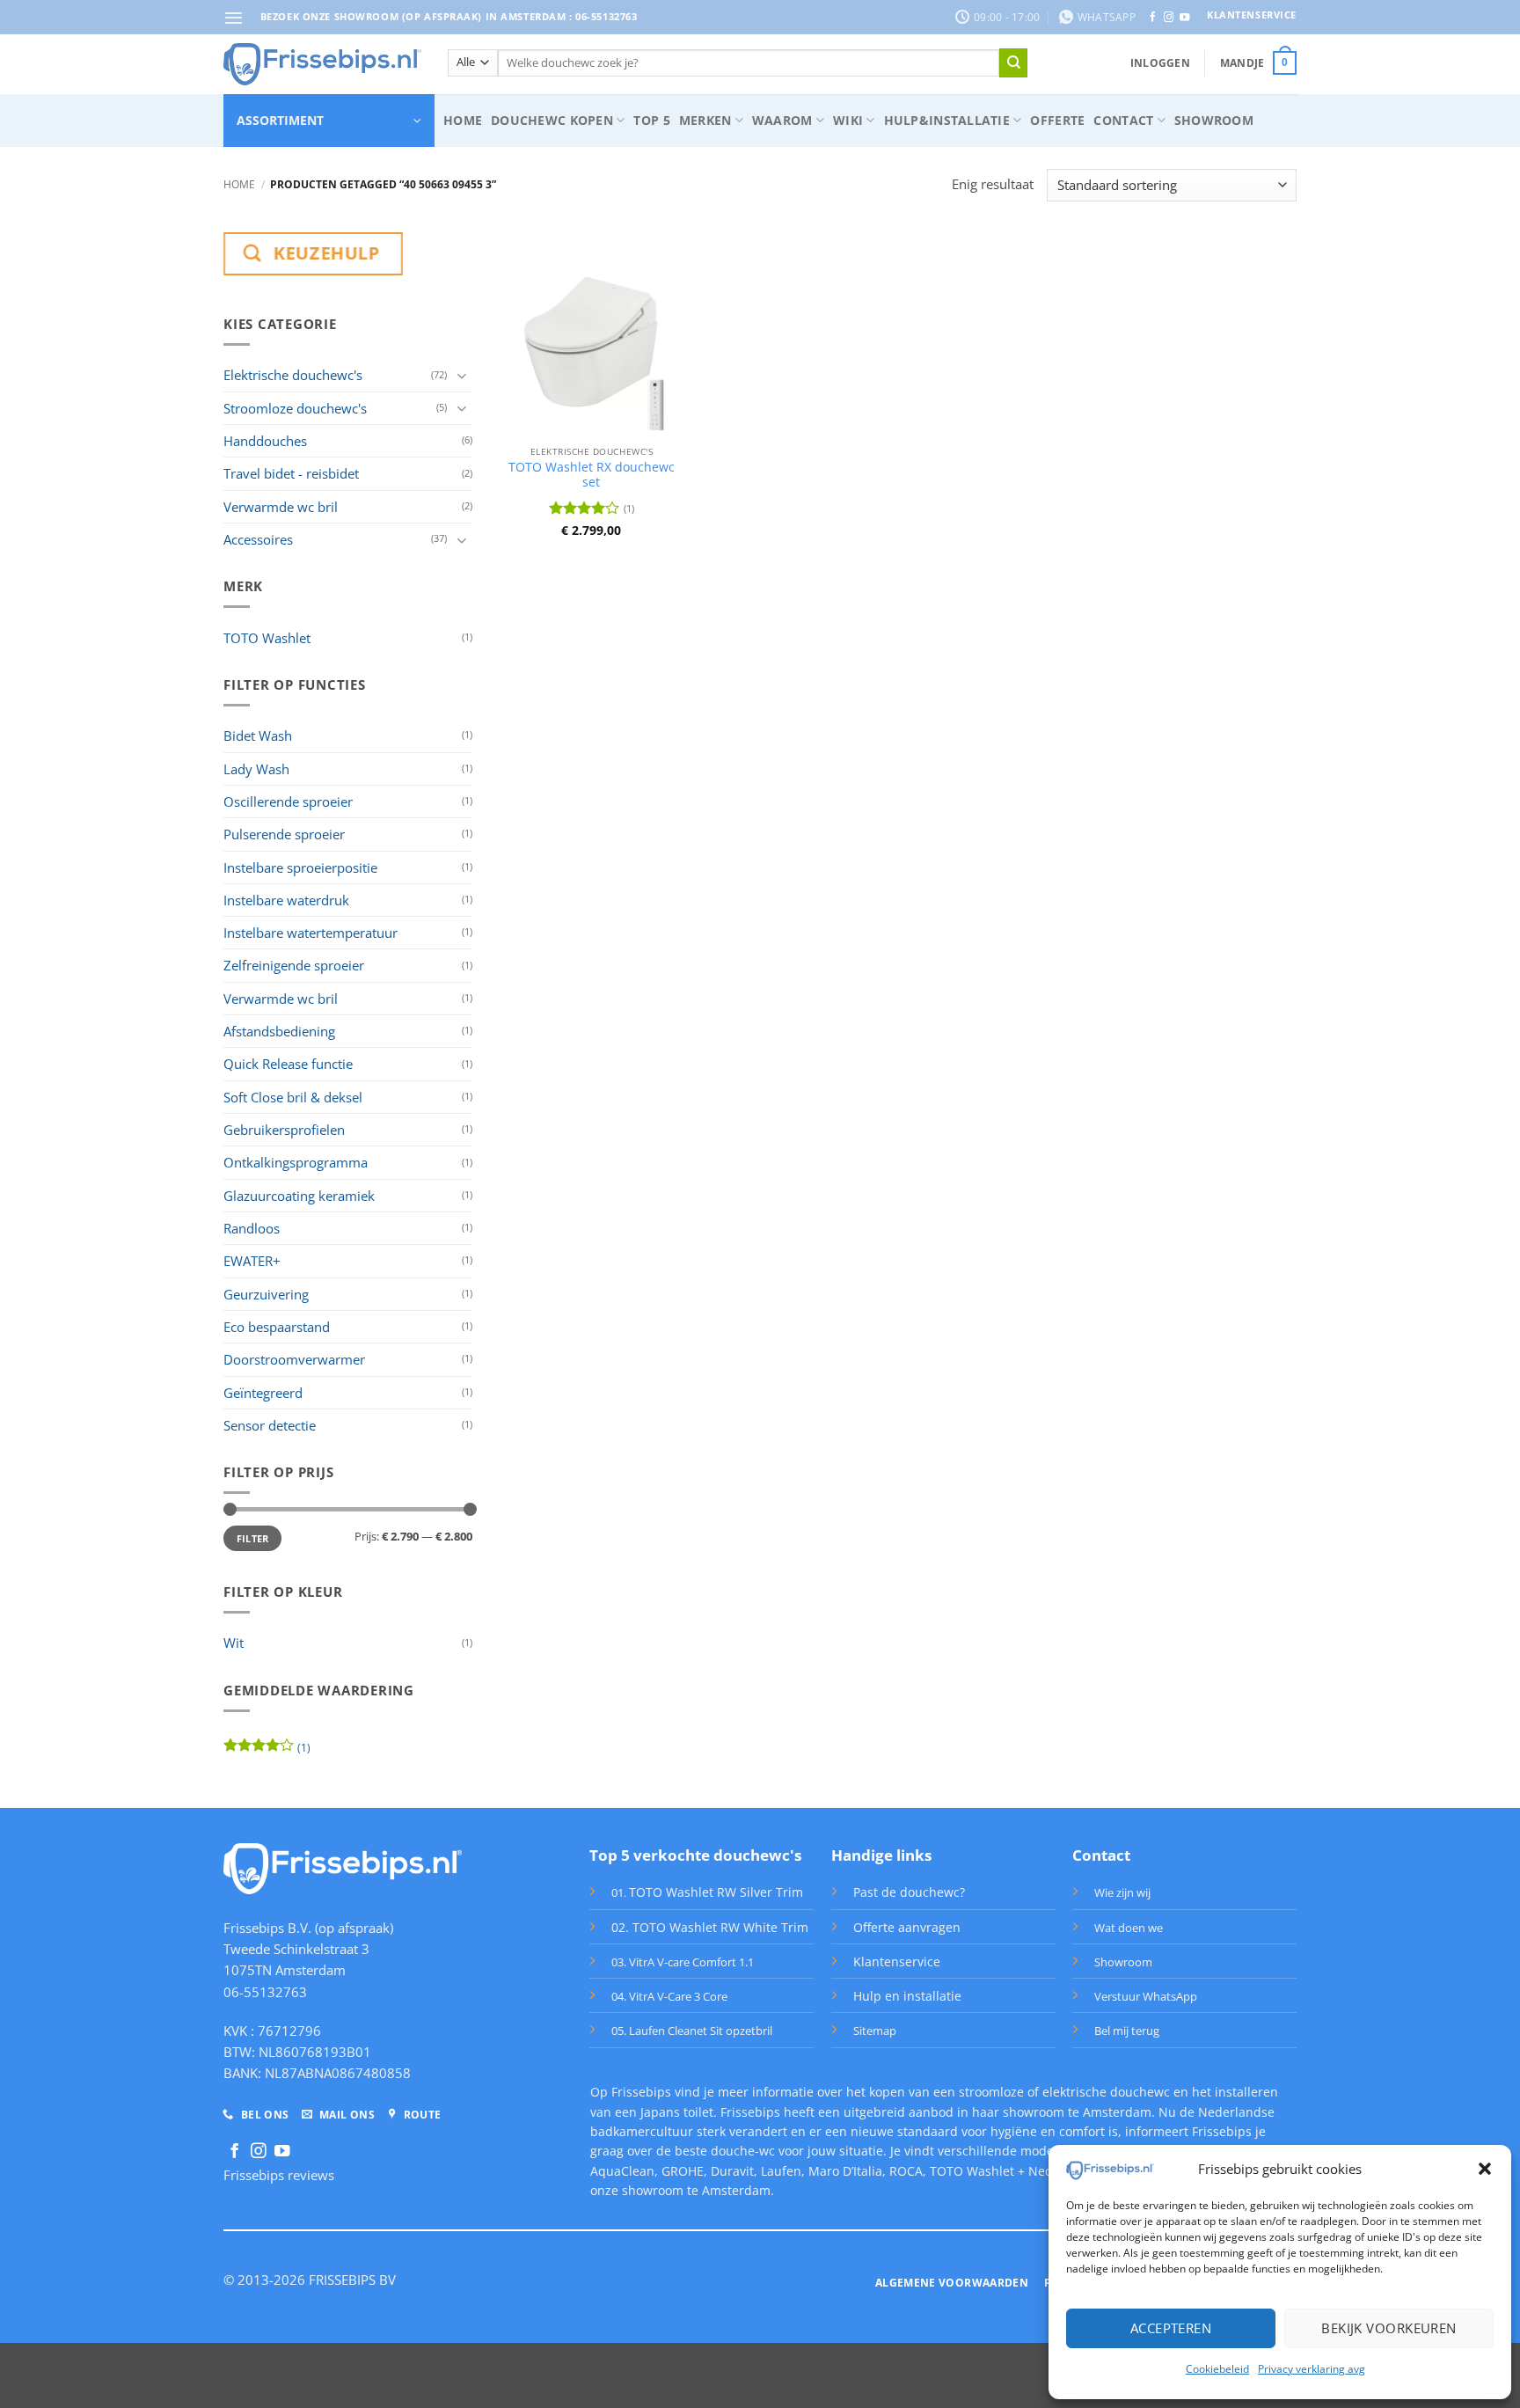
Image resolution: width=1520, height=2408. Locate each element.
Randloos (252, 1228)
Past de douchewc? (909, 1892)
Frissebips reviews (279, 2175)
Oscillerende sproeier (288, 801)
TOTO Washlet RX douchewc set (592, 475)
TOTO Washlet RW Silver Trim (716, 1892)
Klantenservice (897, 1962)
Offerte (1057, 120)
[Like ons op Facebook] (1153, 18)
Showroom (1214, 120)
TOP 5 (651, 120)
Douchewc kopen (552, 120)
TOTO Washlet (267, 638)
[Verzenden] (1013, 62)
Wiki (848, 120)
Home (463, 120)
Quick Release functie (288, 1064)
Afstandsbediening (279, 1031)
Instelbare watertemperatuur (311, 933)
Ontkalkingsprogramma (296, 1162)
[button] (1485, 2169)
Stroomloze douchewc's (295, 408)
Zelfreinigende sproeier (294, 965)
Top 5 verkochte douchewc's (695, 1855)
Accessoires (258, 539)
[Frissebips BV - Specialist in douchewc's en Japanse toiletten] (322, 64)
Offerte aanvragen (907, 1927)
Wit (234, 1643)
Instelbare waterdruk (286, 900)
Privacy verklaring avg (1312, 2369)
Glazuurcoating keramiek (299, 1196)
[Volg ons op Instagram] (1169, 18)
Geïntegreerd (263, 1393)
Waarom (782, 120)
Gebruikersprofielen (284, 1130)
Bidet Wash (258, 736)
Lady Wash (256, 769)
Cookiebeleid (1217, 2369)
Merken (705, 120)
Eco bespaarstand (277, 1327)
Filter (253, 1538)
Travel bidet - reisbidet (291, 473)
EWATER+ (252, 1261)
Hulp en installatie (907, 1996)
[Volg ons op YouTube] (1184, 18)
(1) (267, 1751)
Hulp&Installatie (947, 120)
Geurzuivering (266, 1294)
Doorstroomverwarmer (294, 1359)
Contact (1123, 120)
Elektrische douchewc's (293, 375)
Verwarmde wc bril (281, 507)
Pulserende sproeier (284, 834)
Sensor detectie (270, 1425)
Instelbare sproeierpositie (300, 867)
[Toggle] (462, 375)
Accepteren (1171, 2328)
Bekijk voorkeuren (1389, 2328)
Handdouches (265, 441)
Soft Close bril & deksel (293, 1097)
